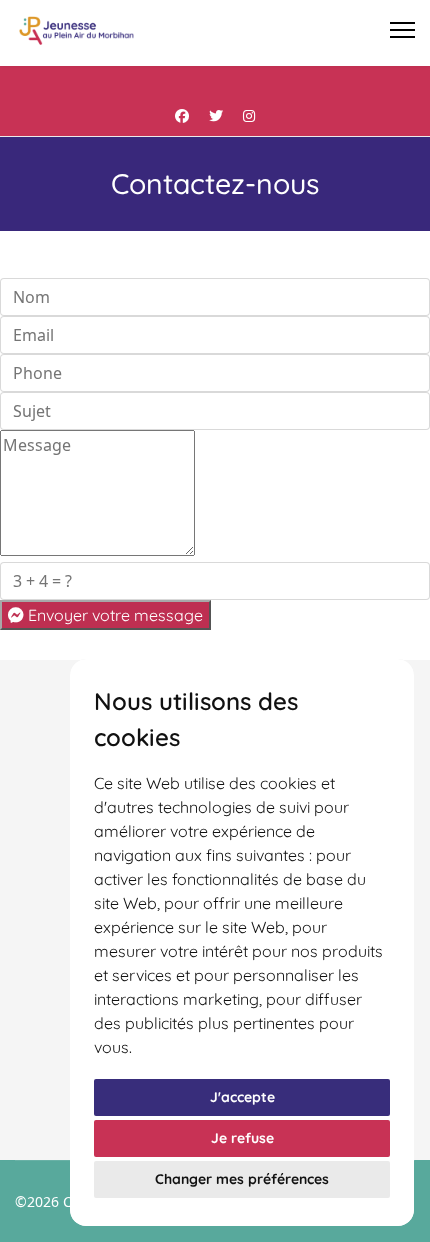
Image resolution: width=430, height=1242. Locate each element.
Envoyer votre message (113, 615)
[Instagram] (249, 115)
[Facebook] (182, 115)
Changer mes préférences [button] (242, 1179)
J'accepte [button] (242, 1097)
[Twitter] (216, 115)
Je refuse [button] (242, 1138)
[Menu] (402, 30)
